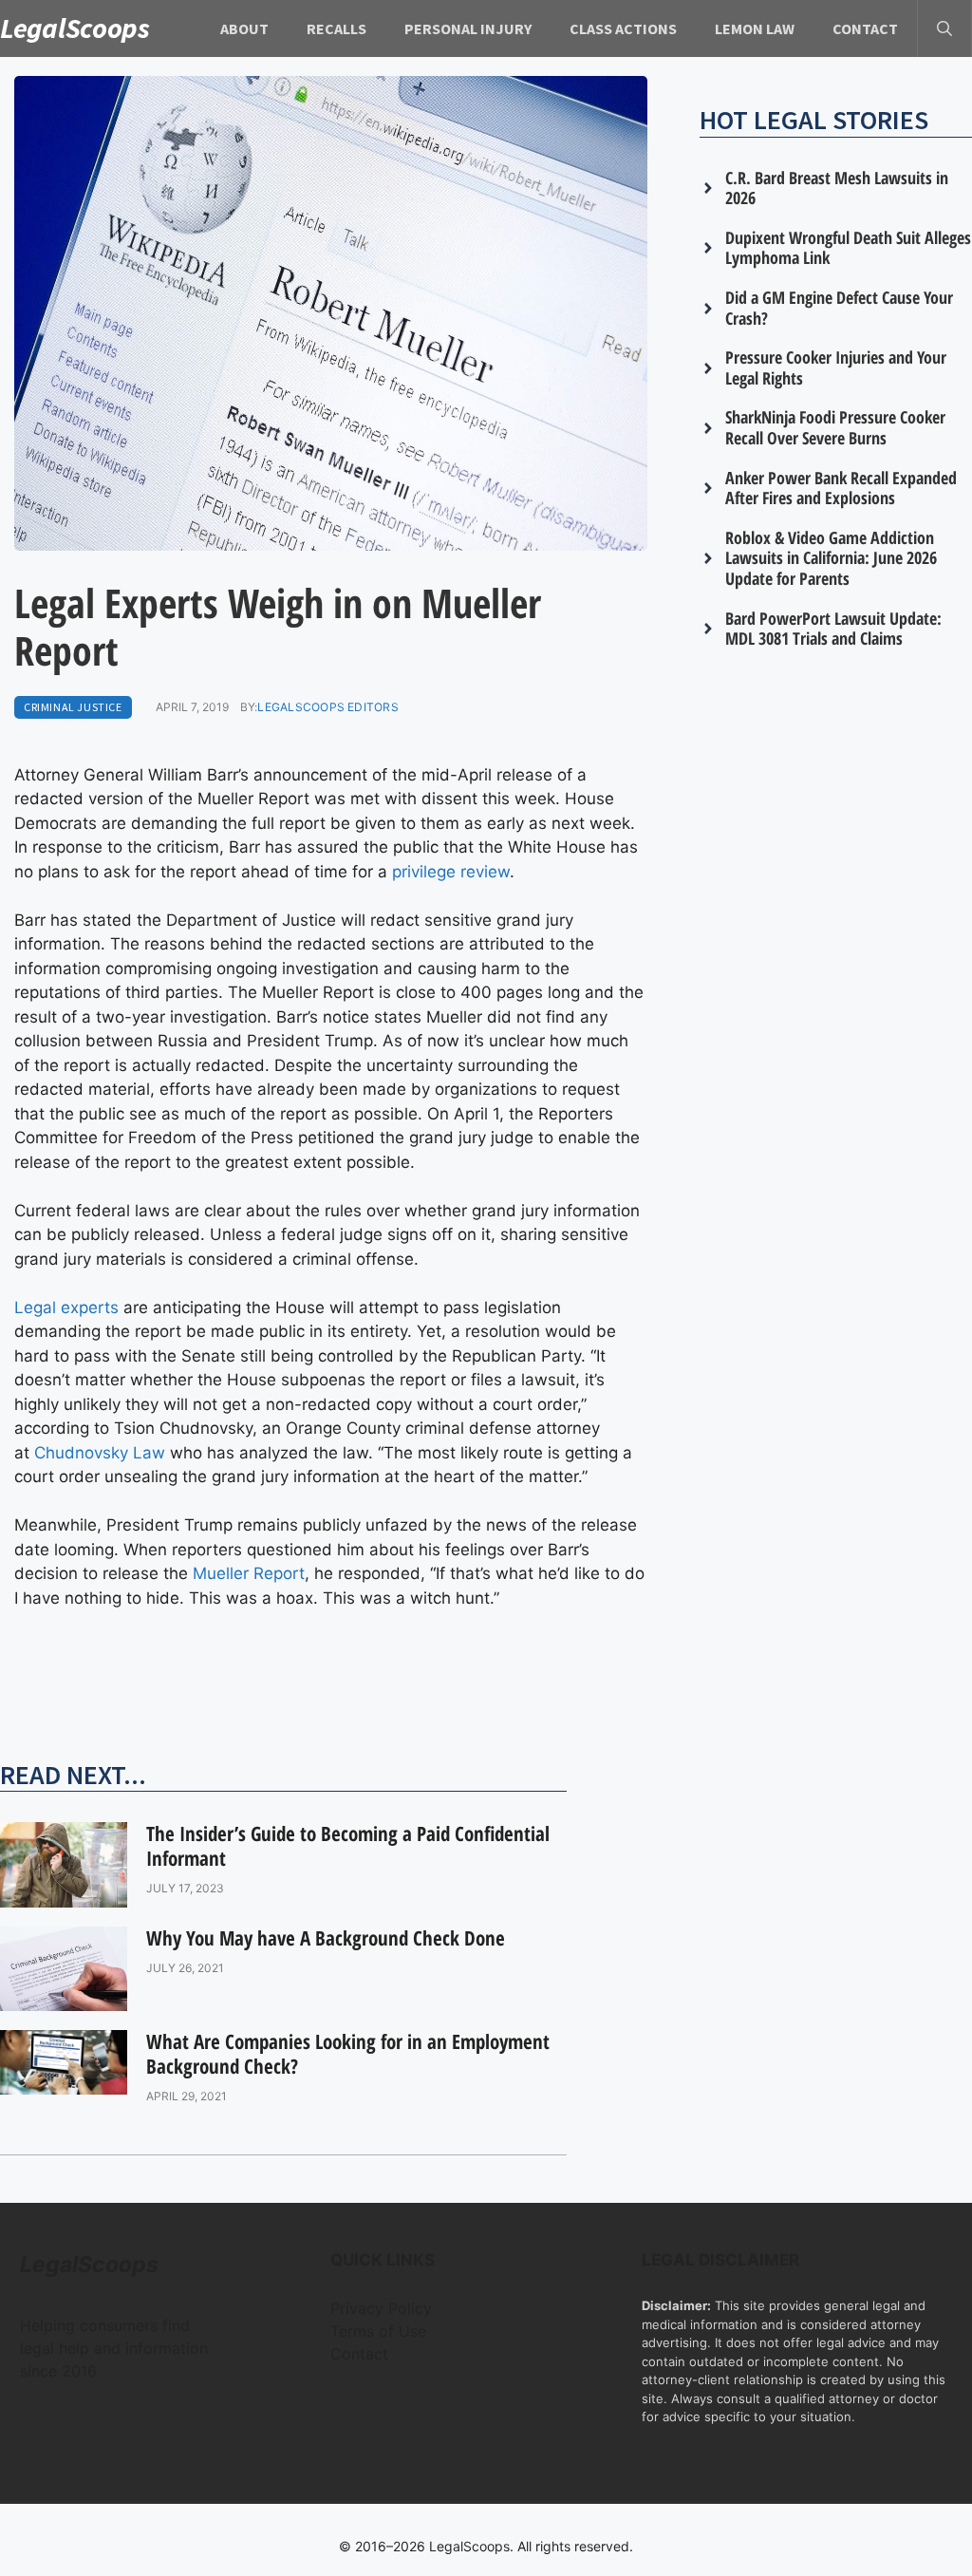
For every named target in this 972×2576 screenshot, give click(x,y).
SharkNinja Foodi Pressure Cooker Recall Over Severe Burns (835, 427)
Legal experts (66, 1307)
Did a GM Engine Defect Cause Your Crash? (839, 308)
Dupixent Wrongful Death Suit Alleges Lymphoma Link (848, 248)
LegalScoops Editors (328, 707)
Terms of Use (378, 2331)
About (244, 28)
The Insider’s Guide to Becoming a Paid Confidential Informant (348, 1845)
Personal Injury (468, 28)
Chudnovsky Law (100, 1453)
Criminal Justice (73, 707)
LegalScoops (75, 28)
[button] (944, 28)
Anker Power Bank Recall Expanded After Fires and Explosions (841, 488)
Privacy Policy (381, 2308)
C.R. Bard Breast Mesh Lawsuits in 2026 (837, 188)
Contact (865, 28)
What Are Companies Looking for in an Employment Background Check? (348, 2053)
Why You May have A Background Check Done (326, 1938)
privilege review (451, 872)
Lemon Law (755, 28)
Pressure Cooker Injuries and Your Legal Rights (836, 367)
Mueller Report (249, 1573)
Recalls (336, 28)
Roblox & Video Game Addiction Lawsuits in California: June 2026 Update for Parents (831, 558)
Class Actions (623, 28)
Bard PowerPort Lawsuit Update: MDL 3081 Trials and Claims (833, 629)
